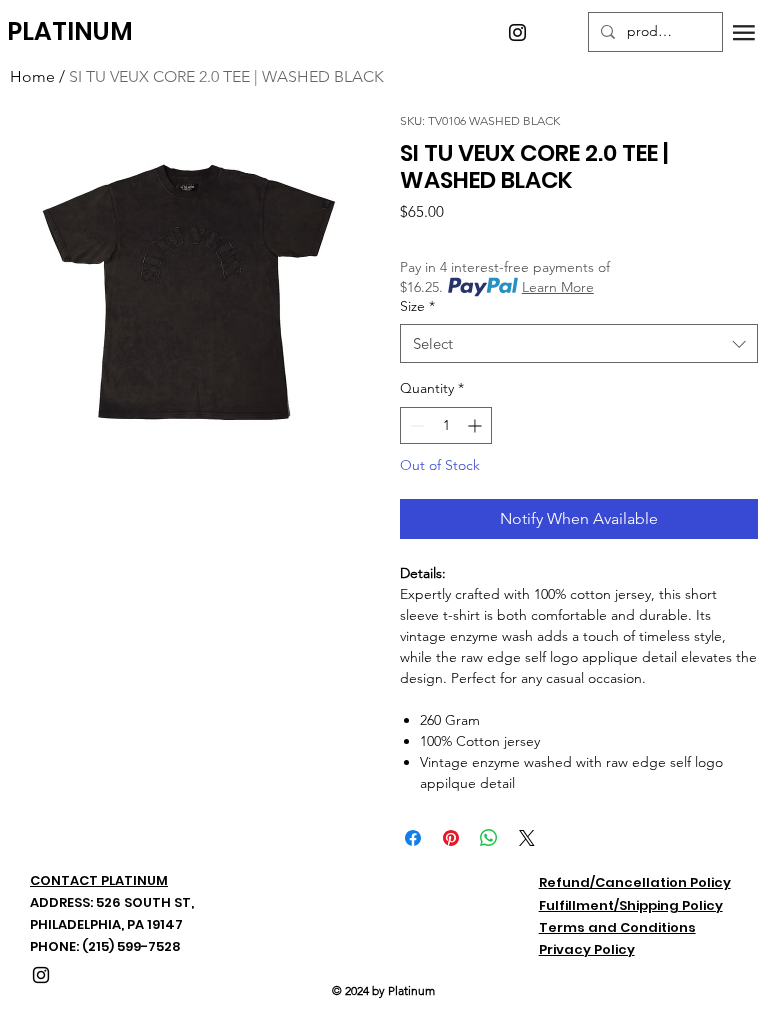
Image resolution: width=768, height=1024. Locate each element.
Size (417, 306)
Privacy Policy (587, 949)
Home (32, 76)
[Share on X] (527, 838)
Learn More (558, 287)
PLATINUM (70, 31)
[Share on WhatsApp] (489, 838)
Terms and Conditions (617, 927)
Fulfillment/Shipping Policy (631, 905)
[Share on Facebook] (413, 838)
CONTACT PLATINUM (99, 880)
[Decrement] (415, 425)
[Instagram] (517, 32)
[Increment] (476, 425)
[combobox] (579, 343)
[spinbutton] (446, 425)
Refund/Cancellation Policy (635, 882)
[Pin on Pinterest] (451, 838)
